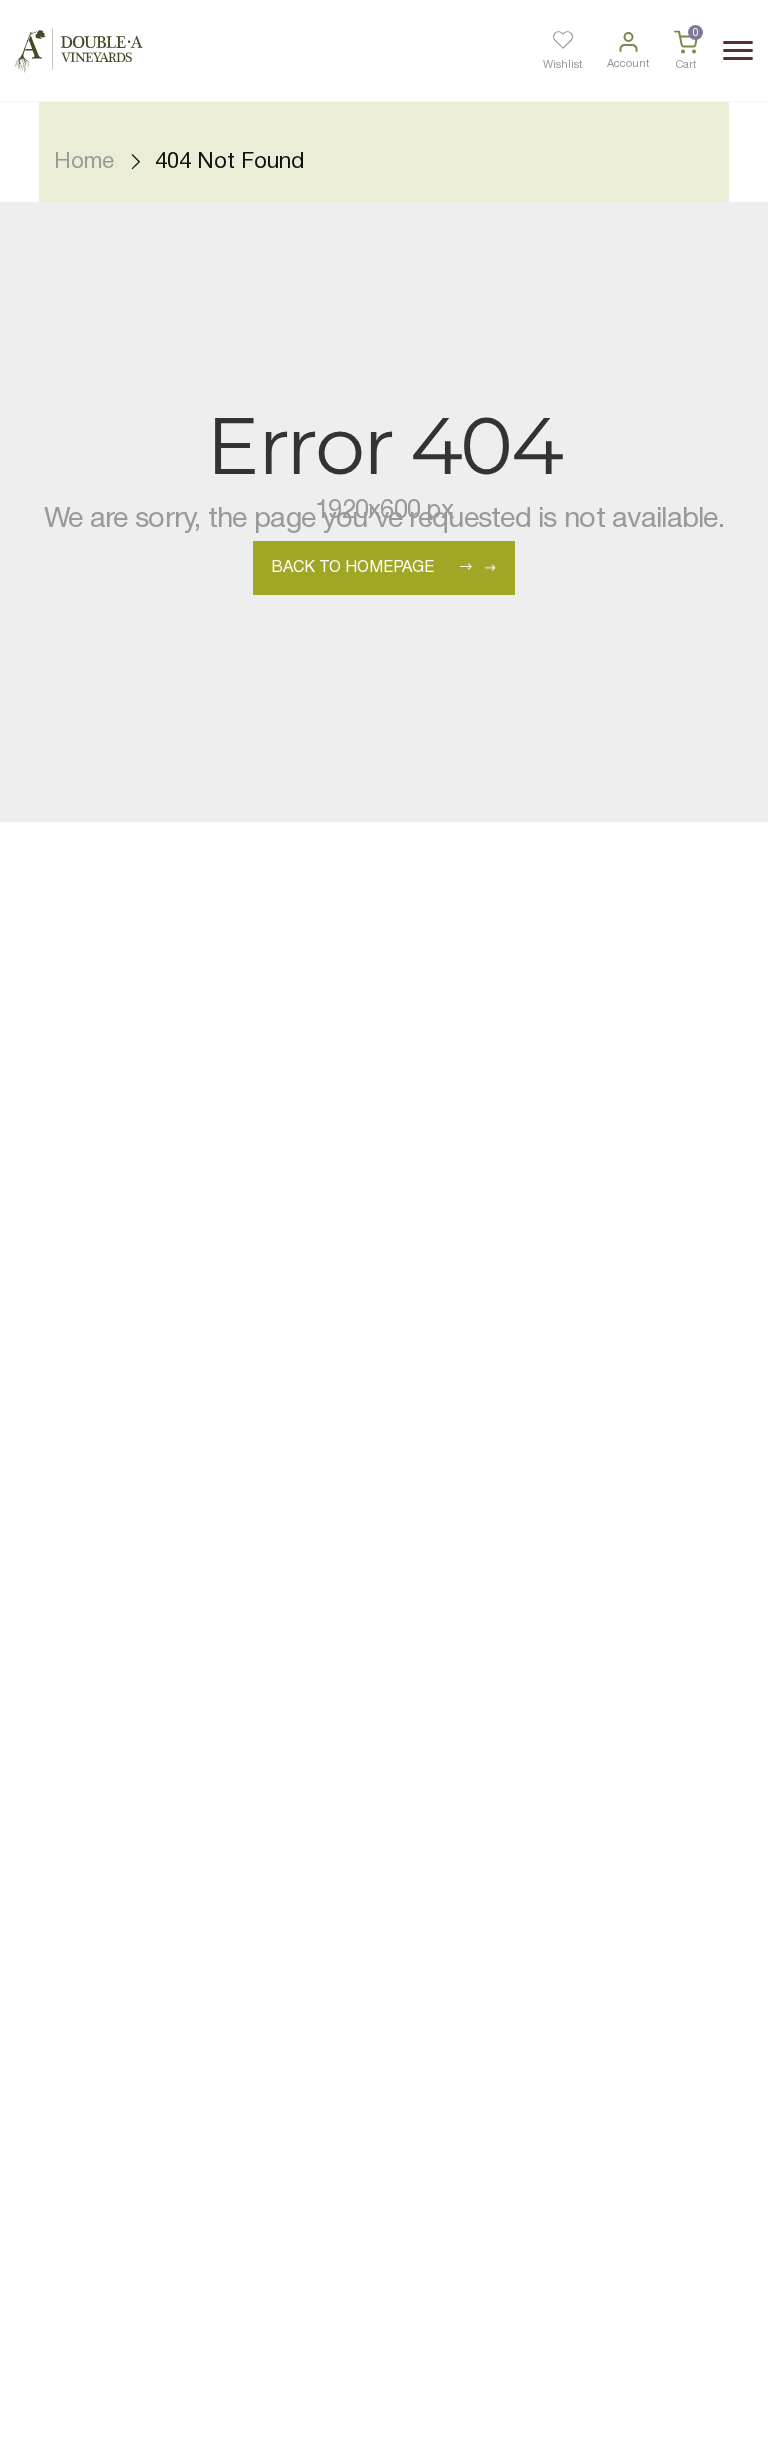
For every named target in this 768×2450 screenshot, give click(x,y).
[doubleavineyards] (79, 50)
